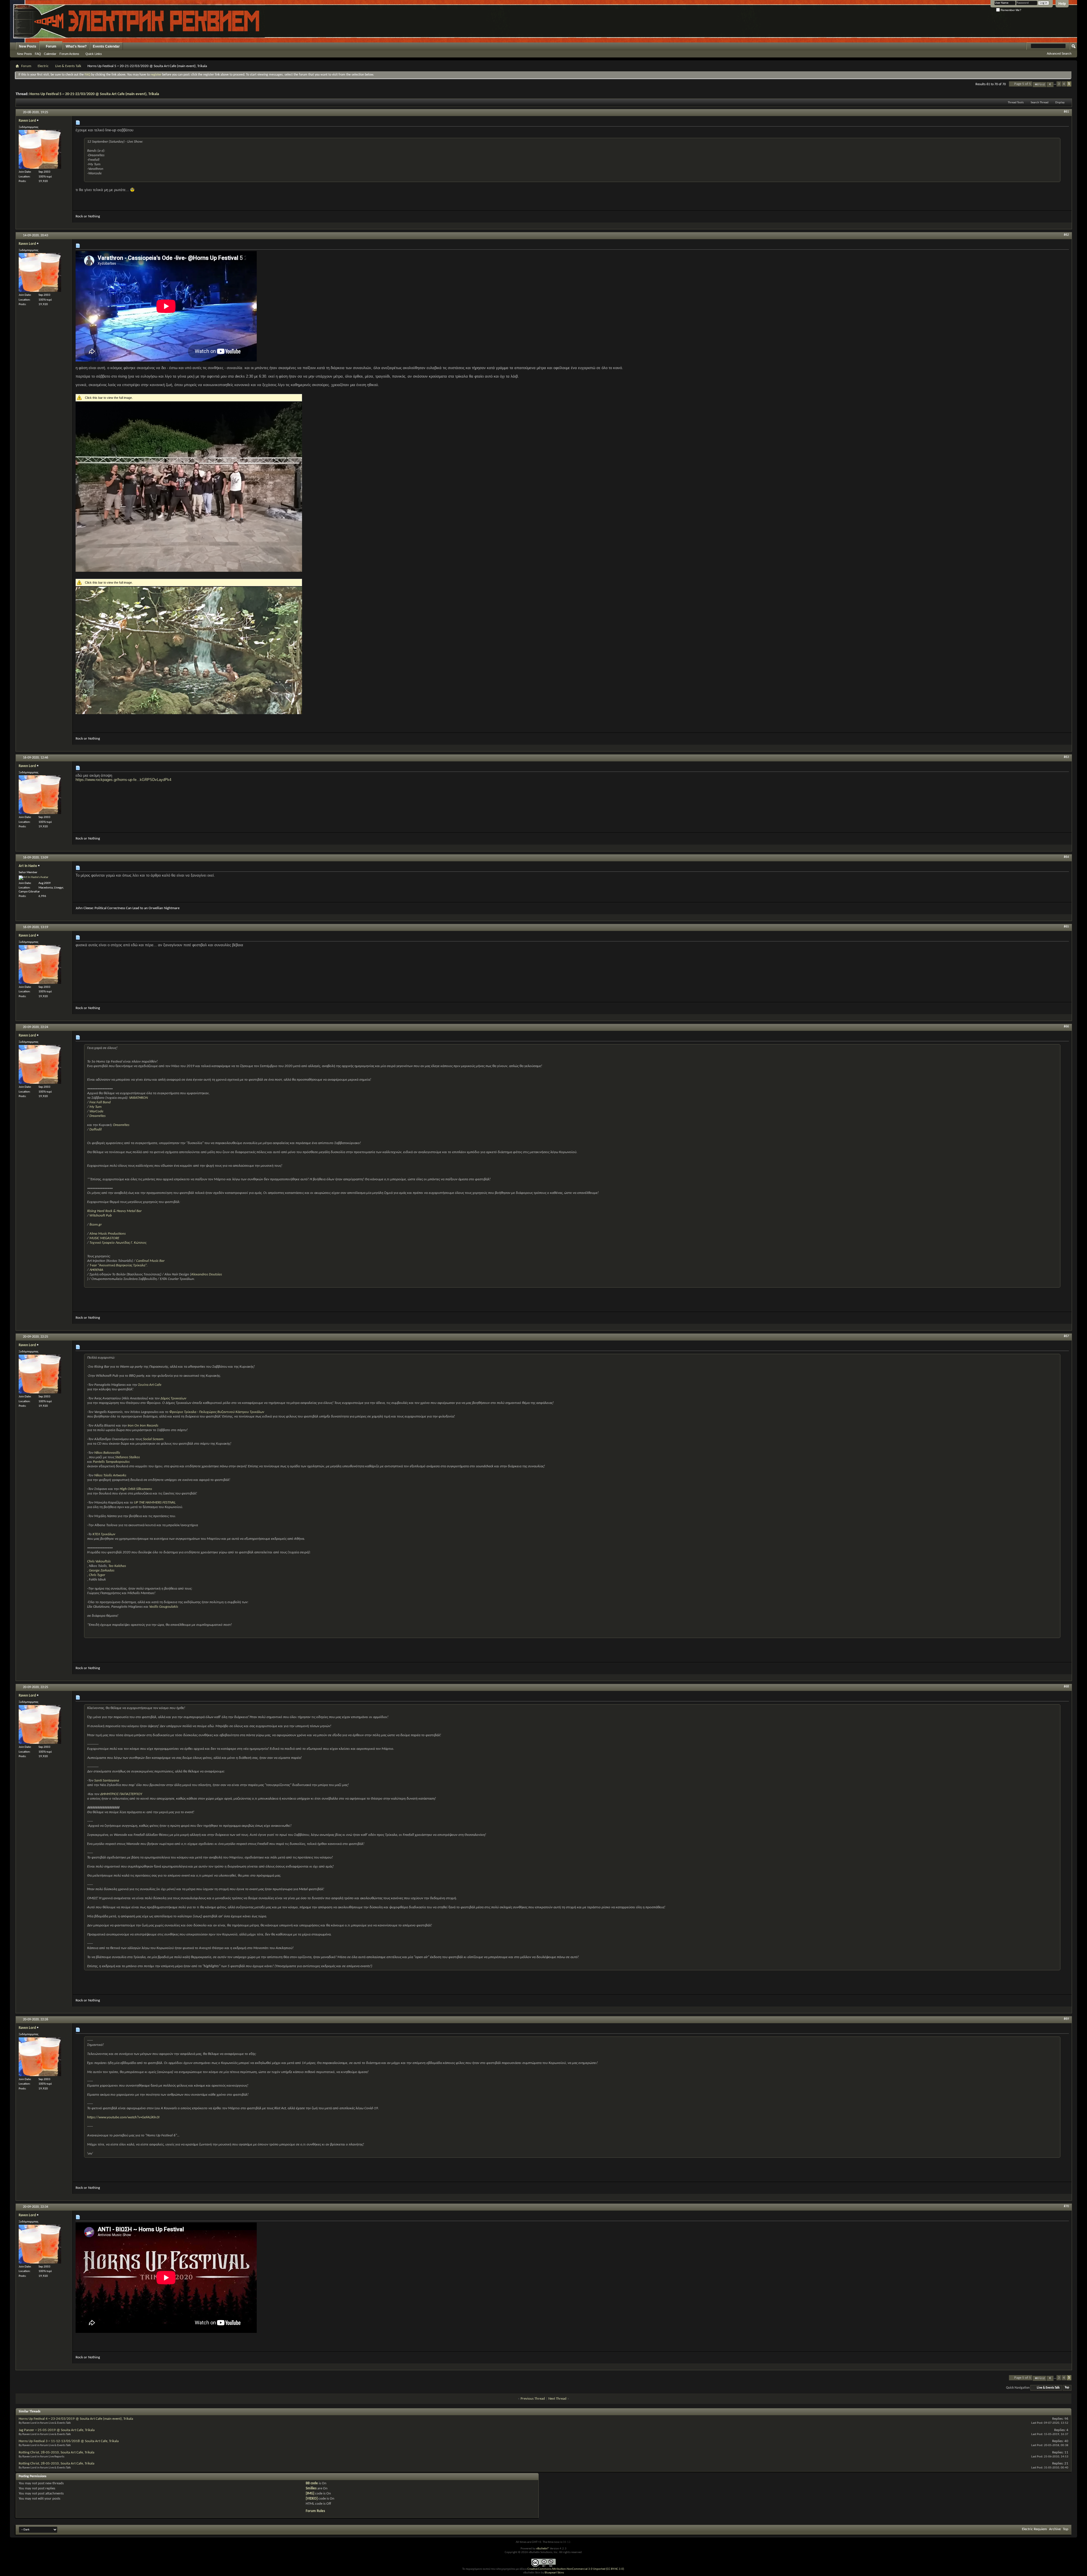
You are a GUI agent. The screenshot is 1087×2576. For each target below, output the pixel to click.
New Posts (28, 46)
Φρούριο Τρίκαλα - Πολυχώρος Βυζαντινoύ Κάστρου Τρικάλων (217, 1412)
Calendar (50, 54)
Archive (1055, 2529)
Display (1060, 103)
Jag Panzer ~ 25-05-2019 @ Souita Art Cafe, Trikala (57, 2430)
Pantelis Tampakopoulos (111, 1462)
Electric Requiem (1034, 2529)
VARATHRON (138, 1098)
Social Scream (153, 1439)
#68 (1066, 1687)
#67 (1066, 1336)
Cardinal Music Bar (150, 1261)
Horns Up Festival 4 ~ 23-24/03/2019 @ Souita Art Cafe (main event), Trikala (76, 2419)
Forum (51, 46)
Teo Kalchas (117, 1566)
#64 (1066, 857)
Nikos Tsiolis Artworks (110, 1475)
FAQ (38, 54)
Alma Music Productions (108, 1234)
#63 (1066, 757)
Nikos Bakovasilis (107, 1453)
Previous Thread (533, 2399)
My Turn (96, 1107)
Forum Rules (315, 2511)
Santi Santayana (107, 1780)
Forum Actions (69, 54)
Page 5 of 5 (1023, 84)
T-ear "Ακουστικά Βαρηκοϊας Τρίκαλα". (118, 1265)
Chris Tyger (97, 1575)
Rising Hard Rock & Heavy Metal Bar (114, 1211)
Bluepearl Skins (554, 2573)
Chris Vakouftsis (99, 1561)
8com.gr (96, 1225)
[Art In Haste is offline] (34, 878)
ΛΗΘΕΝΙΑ (96, 1270)
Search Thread (1040, 103)
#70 (1066, 2206)
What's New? (76, 46)
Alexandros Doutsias (207, 1274)
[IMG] (310, 2493)
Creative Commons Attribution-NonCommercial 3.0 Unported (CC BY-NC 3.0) (576, 2569)
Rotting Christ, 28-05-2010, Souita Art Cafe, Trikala (56, 2452)
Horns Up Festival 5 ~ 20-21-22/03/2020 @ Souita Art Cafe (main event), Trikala (94, 94)
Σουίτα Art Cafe (150, 1385)
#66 (1066, 1027)
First (1042, 84)
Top (1067, 2388)
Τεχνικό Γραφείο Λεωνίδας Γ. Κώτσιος (118, 1243)
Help (1062, 4)
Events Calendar (106, 46)
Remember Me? (1011, 10)
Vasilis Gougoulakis (164, 1607)
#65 (1066, 927)
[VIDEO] (312, 2499)
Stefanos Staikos (128, 1457)
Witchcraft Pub (101, 1216)
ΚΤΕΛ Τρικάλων (104, 1534)
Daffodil (96, 1129)
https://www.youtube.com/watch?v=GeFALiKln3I (123, 2117)
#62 (1066, 235)
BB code (312, 2483)
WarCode (96, 1111)
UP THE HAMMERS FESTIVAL (155, 1503)
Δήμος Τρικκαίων (173, 1398)
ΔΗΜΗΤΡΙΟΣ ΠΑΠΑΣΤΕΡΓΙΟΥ (121, 1794)
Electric (43, 66)
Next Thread (557, 2399)
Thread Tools (1016, 103)
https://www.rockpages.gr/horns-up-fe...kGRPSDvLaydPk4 (123, 780)
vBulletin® (543, 2549)
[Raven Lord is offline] (40, 149)
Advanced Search (1059, 53)
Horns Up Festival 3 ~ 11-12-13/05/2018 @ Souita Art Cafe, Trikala (69, 2441)
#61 (1066, 112)
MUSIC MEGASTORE (104, 1238)
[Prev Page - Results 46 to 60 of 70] (1050, 84)
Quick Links (94, 54)
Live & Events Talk (68, 66)
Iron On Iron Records (143, 1426)
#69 (1066, 2019)
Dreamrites (98, 1116)
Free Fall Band (100, 1102)
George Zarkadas (102, 1570)
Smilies (311, 2488)
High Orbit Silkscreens (136, 1489)
